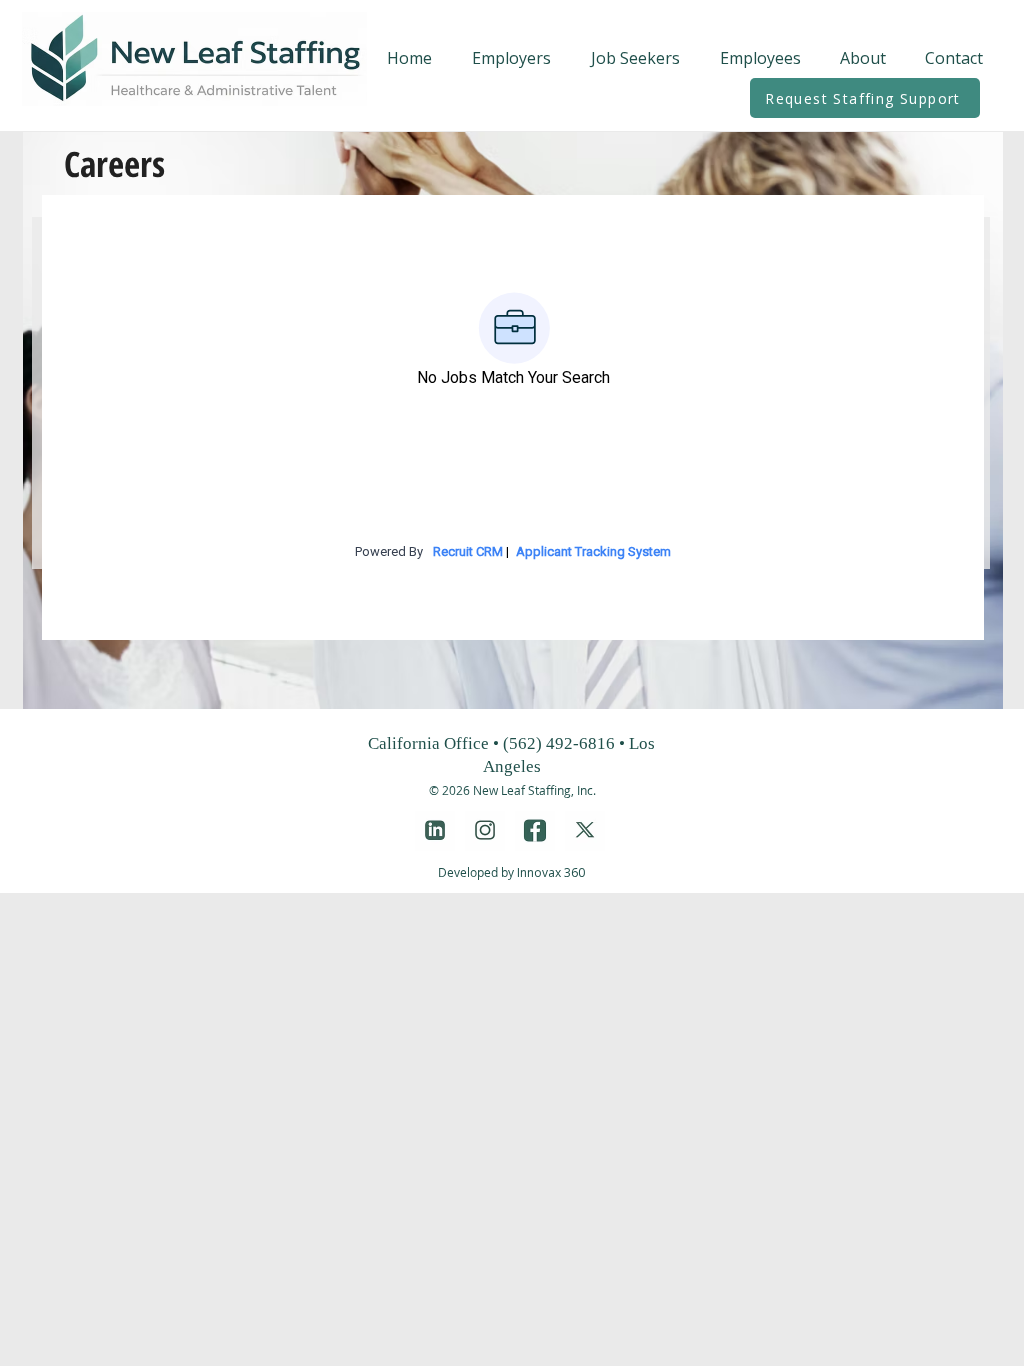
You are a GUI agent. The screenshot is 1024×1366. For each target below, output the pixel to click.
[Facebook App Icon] (535, 831)
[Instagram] (485, 831)
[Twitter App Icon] (585, 831)
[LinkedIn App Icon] (435, 831)
